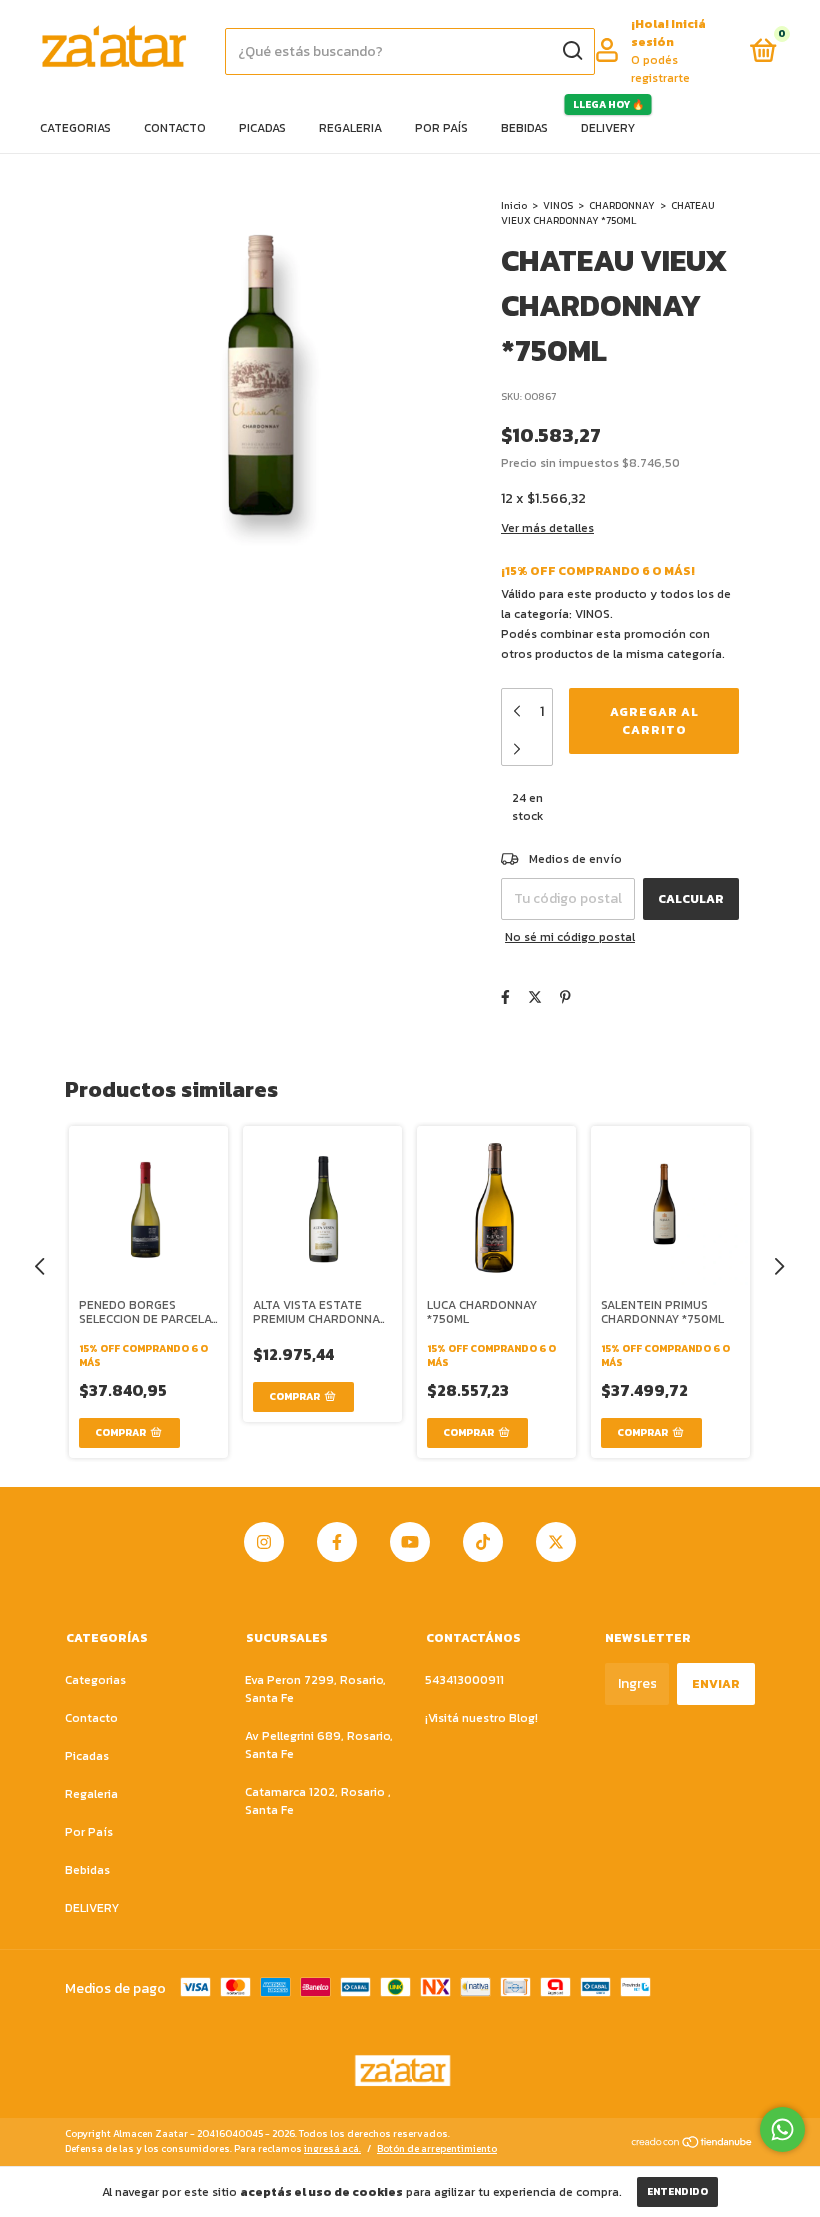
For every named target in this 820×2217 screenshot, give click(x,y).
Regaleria (350, 128)
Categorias (75, 128)
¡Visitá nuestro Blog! (481, 1718)
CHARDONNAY (623, 205)
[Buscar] (571, 51)
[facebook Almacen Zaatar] (337, 1542)
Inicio (514, 205)
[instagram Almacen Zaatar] (264, 1542)
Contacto (175, 128)
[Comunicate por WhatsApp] (782, 2129)
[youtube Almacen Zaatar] (410, 1542)
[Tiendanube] (692, 2143)
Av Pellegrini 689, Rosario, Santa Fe (319, 1745)
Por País (441, 128)
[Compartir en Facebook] (505, 997)
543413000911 (464, 1680)
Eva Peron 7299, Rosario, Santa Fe (315, 1689)
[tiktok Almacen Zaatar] (483, 1542)
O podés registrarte (660, 69)
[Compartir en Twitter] (535, 997)
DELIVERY (608, 128)
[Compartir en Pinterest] (565, 997)
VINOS (558, 205)
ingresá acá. (332, 2148)
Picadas (262, 128)
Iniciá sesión (668, 33)
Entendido (677, 2191)
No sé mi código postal (570, 937)
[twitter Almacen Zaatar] (556, 1542)
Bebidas (524, 128)
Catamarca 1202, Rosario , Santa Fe (318, 1801)
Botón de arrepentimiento (437, 2148)
